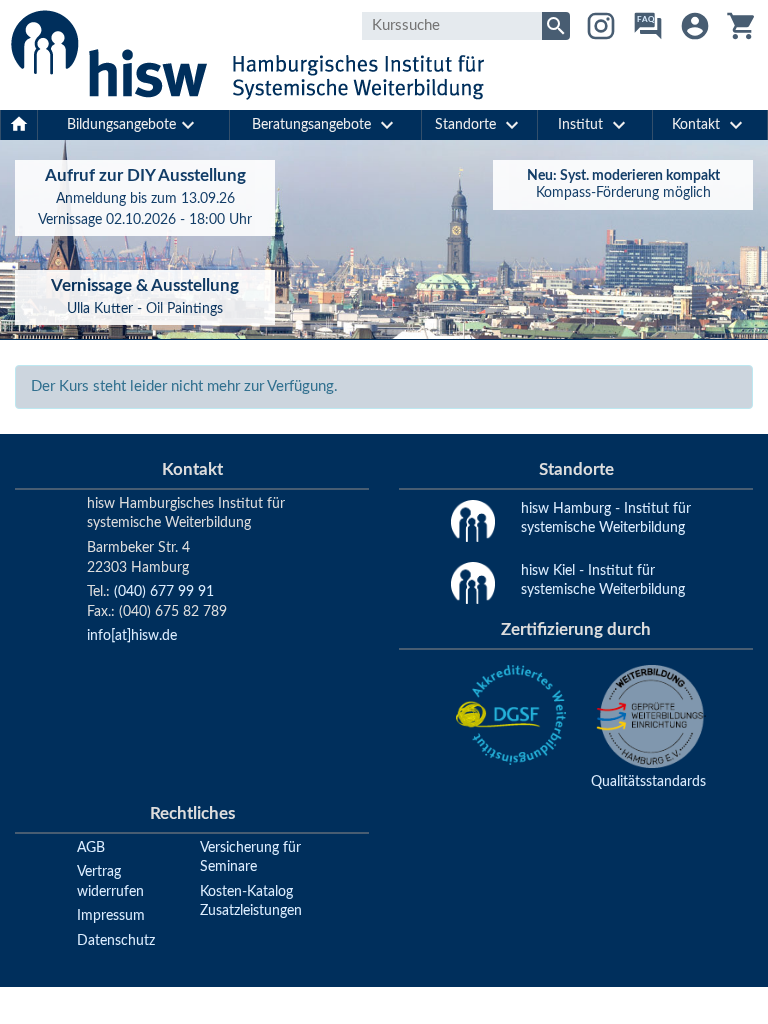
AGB (91, 848)
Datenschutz (116, 941)
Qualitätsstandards (648, 782)
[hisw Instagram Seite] (601, 26)
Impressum (111, 916)
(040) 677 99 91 (164, 592)
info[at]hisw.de (132, 636)
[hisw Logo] (247, 55)
